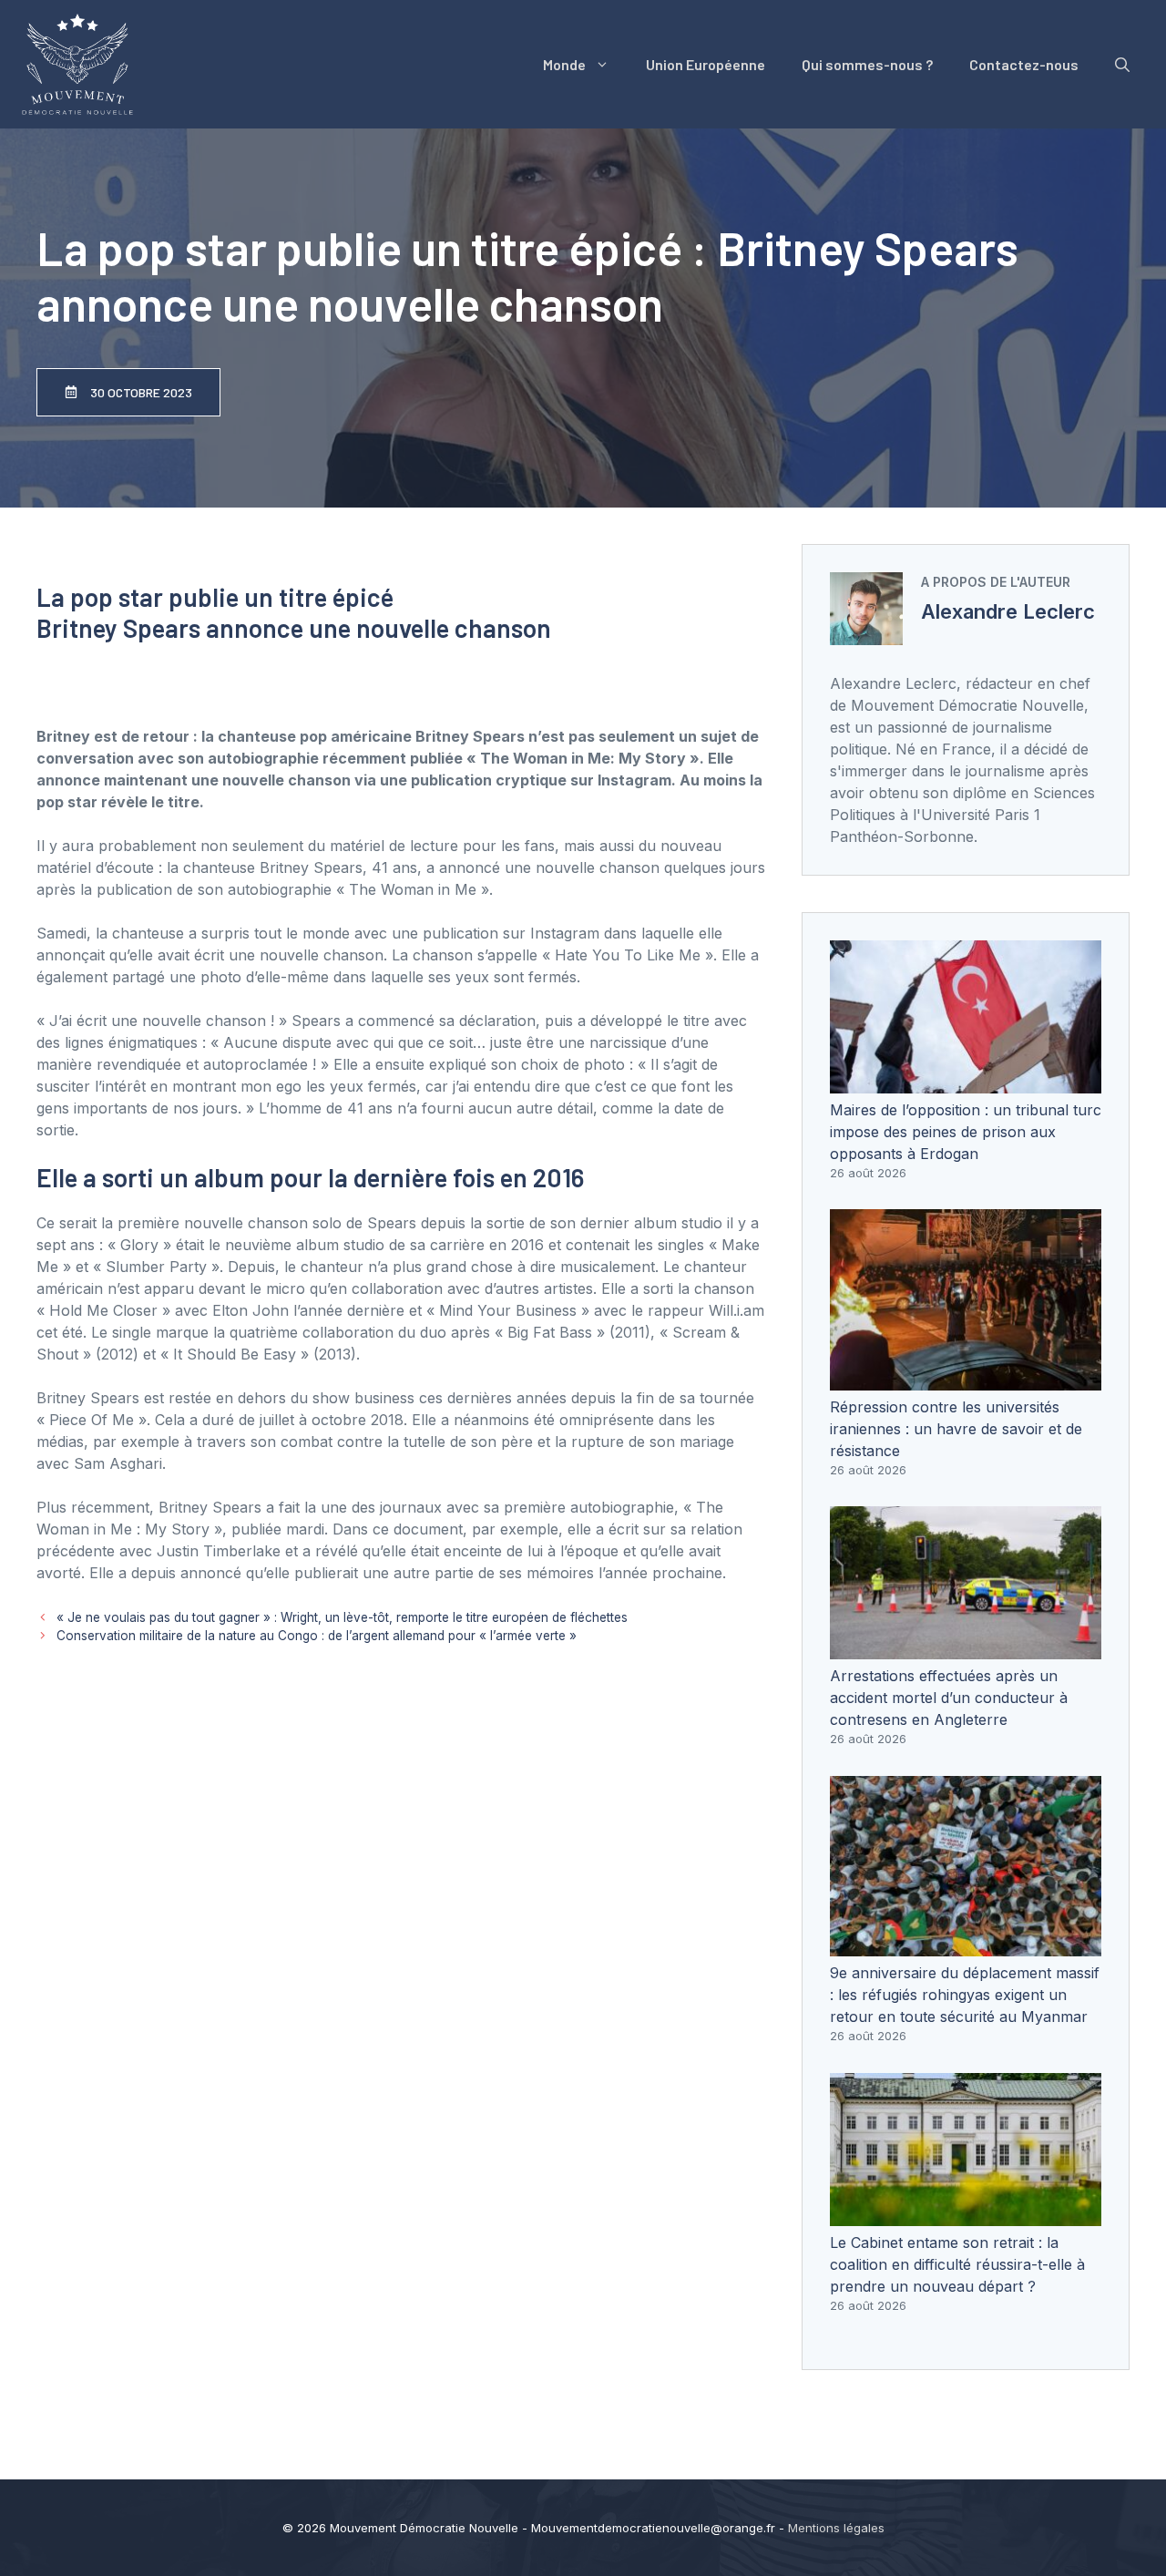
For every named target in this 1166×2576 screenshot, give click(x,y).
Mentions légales (836, 2528)
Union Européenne (706, 64)
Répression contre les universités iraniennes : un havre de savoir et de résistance (956, 1429)
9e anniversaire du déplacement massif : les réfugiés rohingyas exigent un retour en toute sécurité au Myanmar (965, 1995)
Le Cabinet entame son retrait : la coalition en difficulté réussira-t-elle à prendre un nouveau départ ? (957, 2264)
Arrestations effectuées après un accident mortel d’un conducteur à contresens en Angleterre (949, 1698)
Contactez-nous (1024, 64)
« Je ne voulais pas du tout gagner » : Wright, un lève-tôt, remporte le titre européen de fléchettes (342, 1617)
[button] (1122, 65)
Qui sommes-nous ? (867, 64)
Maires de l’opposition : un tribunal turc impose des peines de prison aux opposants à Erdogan (966, 1132)
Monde (564, 64)
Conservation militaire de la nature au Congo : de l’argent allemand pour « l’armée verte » (317, 1636)
